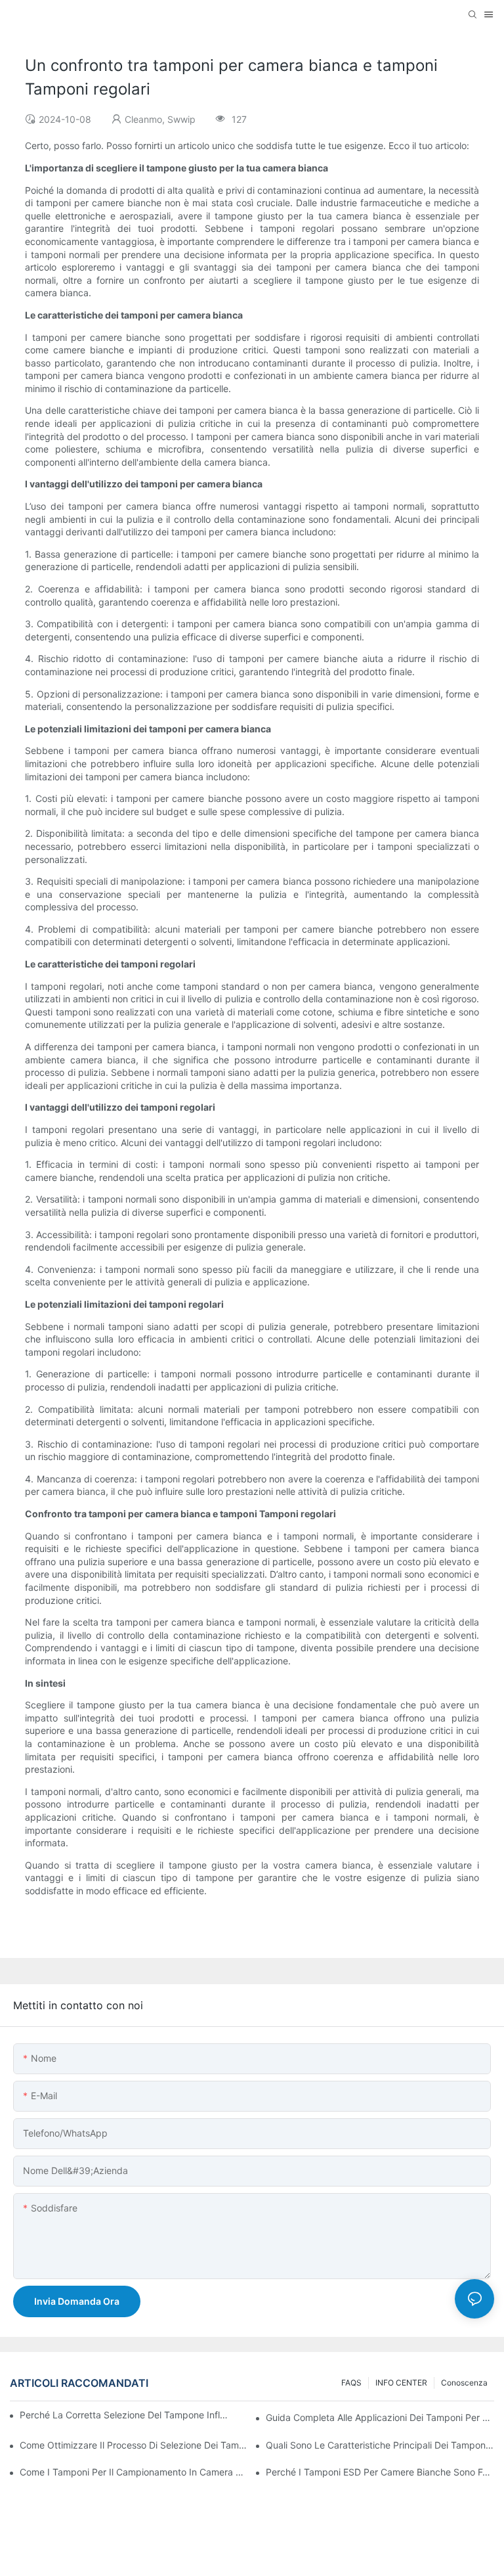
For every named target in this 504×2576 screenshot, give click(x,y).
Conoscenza (464, 2383)
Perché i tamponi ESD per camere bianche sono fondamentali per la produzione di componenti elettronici (380, 2472)
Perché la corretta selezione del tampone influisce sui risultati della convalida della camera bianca (126, 2415)
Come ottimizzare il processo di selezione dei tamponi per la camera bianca (134, 2445)
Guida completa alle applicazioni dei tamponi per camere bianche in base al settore (380, 2417)
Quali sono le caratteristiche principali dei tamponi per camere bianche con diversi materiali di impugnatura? (380, 2445)
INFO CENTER (401, 2383)
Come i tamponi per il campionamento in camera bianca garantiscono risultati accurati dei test (134, 2472)
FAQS (351, 2383)
